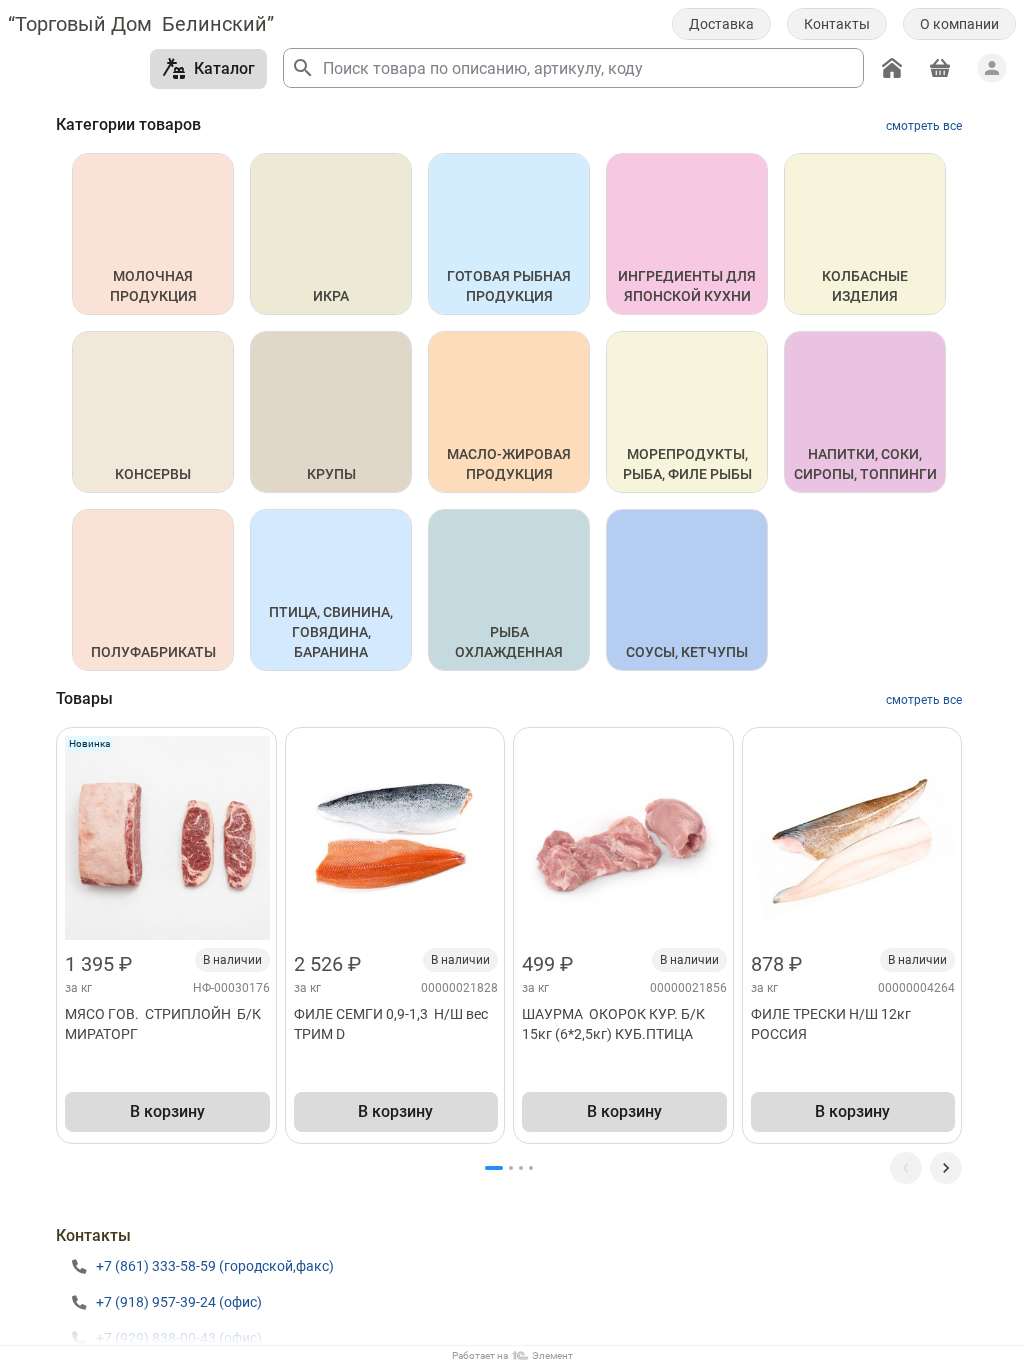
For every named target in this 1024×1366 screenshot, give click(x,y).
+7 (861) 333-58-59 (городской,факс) (215, 1266)
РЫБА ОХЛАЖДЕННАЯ (509, 642)
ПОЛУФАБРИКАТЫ (153, 652)
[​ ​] (946, 1168)
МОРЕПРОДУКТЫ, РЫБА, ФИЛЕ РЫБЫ (687, 464)
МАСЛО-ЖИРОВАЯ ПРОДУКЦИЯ (510, 464)
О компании (959, 24)
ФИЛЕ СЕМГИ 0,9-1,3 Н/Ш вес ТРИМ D (394, 1024)
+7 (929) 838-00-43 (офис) (179, 1338)
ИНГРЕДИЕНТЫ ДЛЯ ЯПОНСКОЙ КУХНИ (688, 286)
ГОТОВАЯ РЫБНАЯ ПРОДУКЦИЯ (510, 286)
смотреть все (924, 126)
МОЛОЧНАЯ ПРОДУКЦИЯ (153, 286)
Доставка (721, 24)
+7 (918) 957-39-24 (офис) (179, 1302)
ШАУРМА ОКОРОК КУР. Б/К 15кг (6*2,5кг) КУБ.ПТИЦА (616, 1024)
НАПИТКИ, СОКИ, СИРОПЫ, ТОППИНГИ (865, 464)
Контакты (837, 24)
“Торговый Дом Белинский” (141, 24)
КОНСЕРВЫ (153, 474)
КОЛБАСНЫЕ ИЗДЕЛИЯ (866, 286)
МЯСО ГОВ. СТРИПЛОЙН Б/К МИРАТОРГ (164, 1024)
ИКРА (331, 296)
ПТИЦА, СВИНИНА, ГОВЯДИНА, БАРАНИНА (332, 632)
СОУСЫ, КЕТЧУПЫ (687, 652)
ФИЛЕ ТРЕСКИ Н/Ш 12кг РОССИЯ (832, 1024)
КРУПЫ (331, 474)
